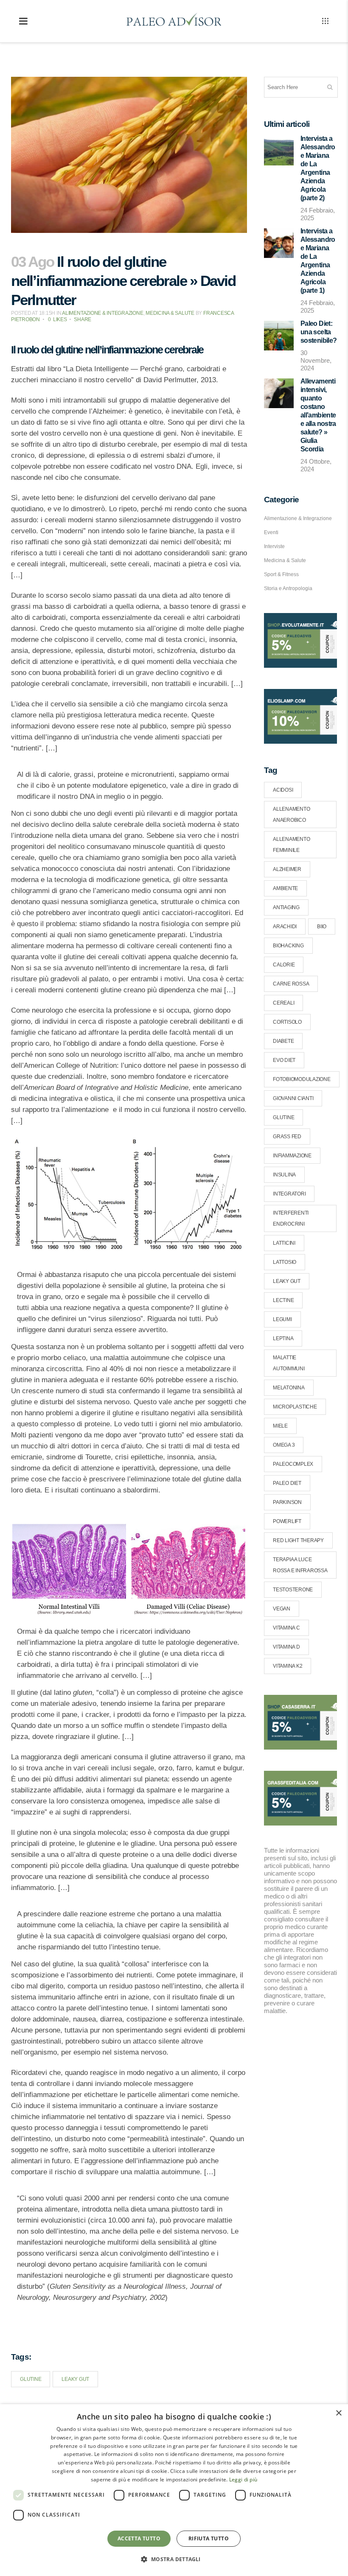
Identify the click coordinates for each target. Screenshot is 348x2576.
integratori (289, 1194)
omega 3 (284, 1445)
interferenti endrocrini (291, 1218)
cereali (283, 1003)
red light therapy (298, 1540)
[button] (174, 2559)
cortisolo (287, 1022)
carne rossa (291, 984)
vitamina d (286, 1647)
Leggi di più (243, 2479)
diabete (283, 1041)
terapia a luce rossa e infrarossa (300, 1565)
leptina (283, 1338)
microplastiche (295, 1407)
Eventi (271, 532)
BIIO (322, 927)
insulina (284, 1175)
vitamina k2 (288, 1666)
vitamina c (286, 1628)
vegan (282, 1609)
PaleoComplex (293, 1464)
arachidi (285, 927)
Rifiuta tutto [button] (209, 2538)
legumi (282, 1319)
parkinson (287, 1502)
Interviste (274, 546)
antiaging (286, 907)
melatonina (289, 1388)
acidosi (283, 790)
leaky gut (75, 2379)
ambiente (285, 888)
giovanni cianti (293, 1098)
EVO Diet (284, 1060)
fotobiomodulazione (302, 1079)
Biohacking (288, 946)
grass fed (287, 1137)
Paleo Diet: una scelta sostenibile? (319, 332)
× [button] (338, 2413)
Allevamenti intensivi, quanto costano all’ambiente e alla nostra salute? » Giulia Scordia (318, 415)
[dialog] (174, 2490)
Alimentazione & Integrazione (102, 313)
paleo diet (287, 1483)
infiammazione (292, 1156)
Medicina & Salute (170, 313)
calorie (284, 965)
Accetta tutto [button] (139, 2538)
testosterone (293, 1590)
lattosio (285, 1262)
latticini (284, 1243)
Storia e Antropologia (288, 588)
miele (280, 1426)
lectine (283, 1300)
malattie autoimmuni (289, 1363)
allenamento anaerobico (291, 815)
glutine (31, 2379)
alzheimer (287, 869)
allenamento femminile (291, 845)
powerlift (287, 1521)
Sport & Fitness (281, 574)
